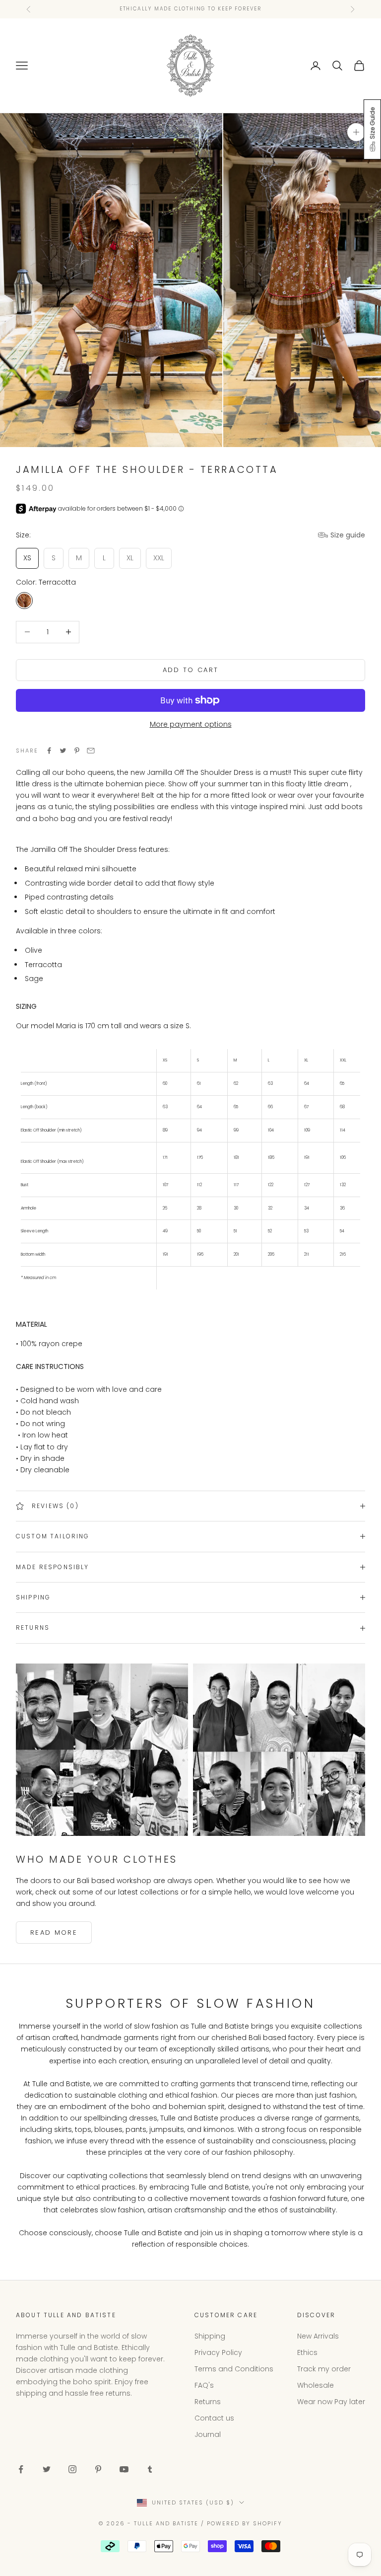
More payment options (191, 724)
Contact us (214, 2418)
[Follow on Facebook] (21, 2469)
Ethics (307, 2352)
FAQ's (204, 2385)
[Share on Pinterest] (77, 751)
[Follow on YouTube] (124, 2469)
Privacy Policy (218, 2352)
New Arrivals (318, 2336)
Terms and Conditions (234, 2369)
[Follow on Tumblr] (150, 2469)
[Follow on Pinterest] (98, 2469)
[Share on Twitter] (63, 751)
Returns (208, 2402)
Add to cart (191, 670)
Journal (208, 2434)
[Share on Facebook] (49, 751)
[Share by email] (91, 751)
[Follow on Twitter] (47, 2469)
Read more (54, 1932)
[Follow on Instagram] (72, 2469)
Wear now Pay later (331, 2402)
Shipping (210, 2336)
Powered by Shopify (245, 2523)
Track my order (324, 2369)
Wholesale (316, 2385)
